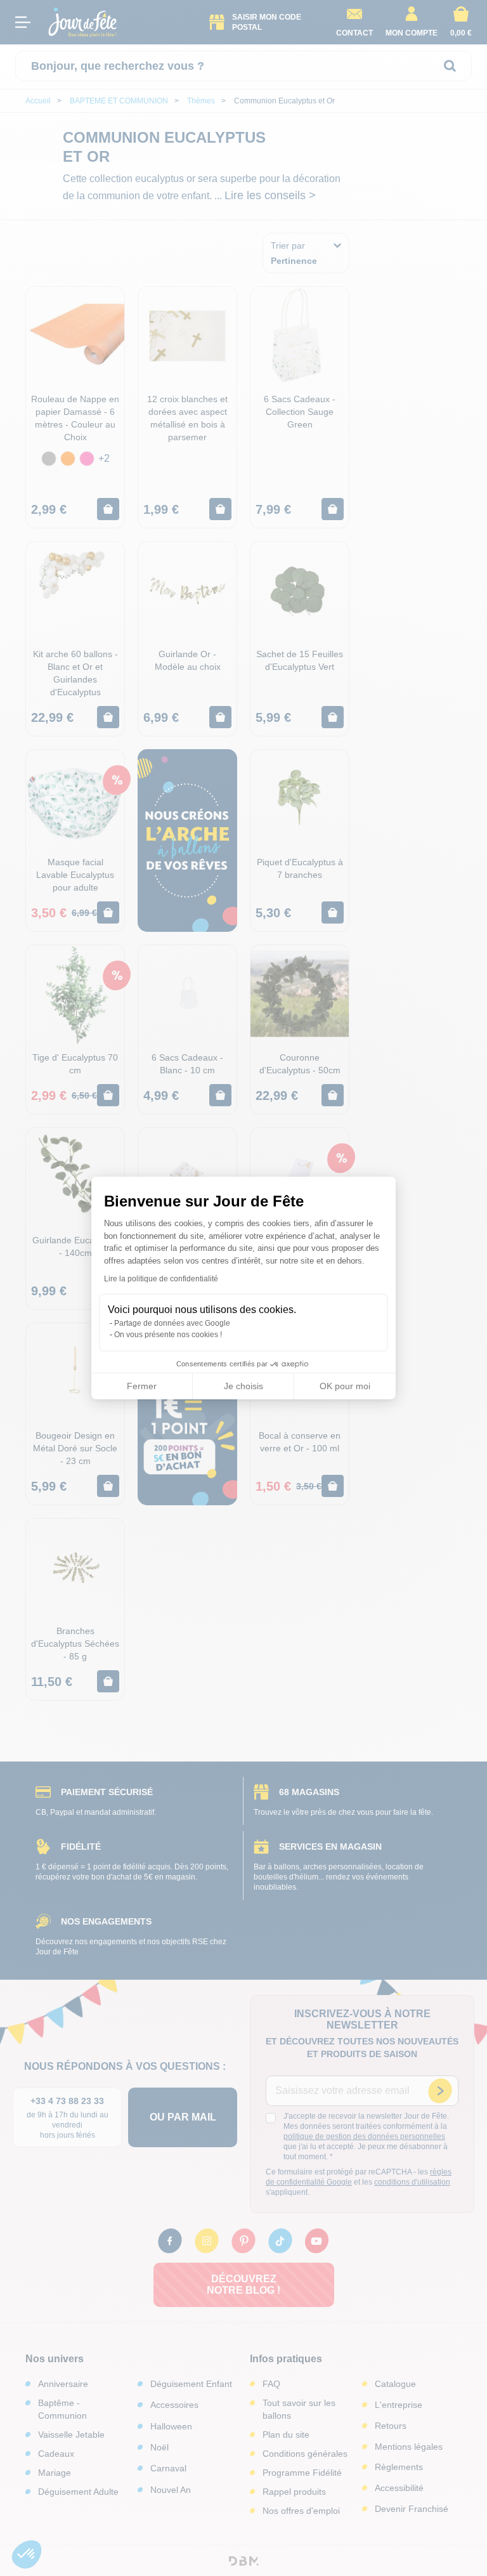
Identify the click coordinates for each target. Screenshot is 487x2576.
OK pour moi (345, 1386)
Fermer (142, 1386)
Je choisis (243, 1386)
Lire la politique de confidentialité (161, 1279)
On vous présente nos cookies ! (168, 1335)
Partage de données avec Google (172, 1323)
